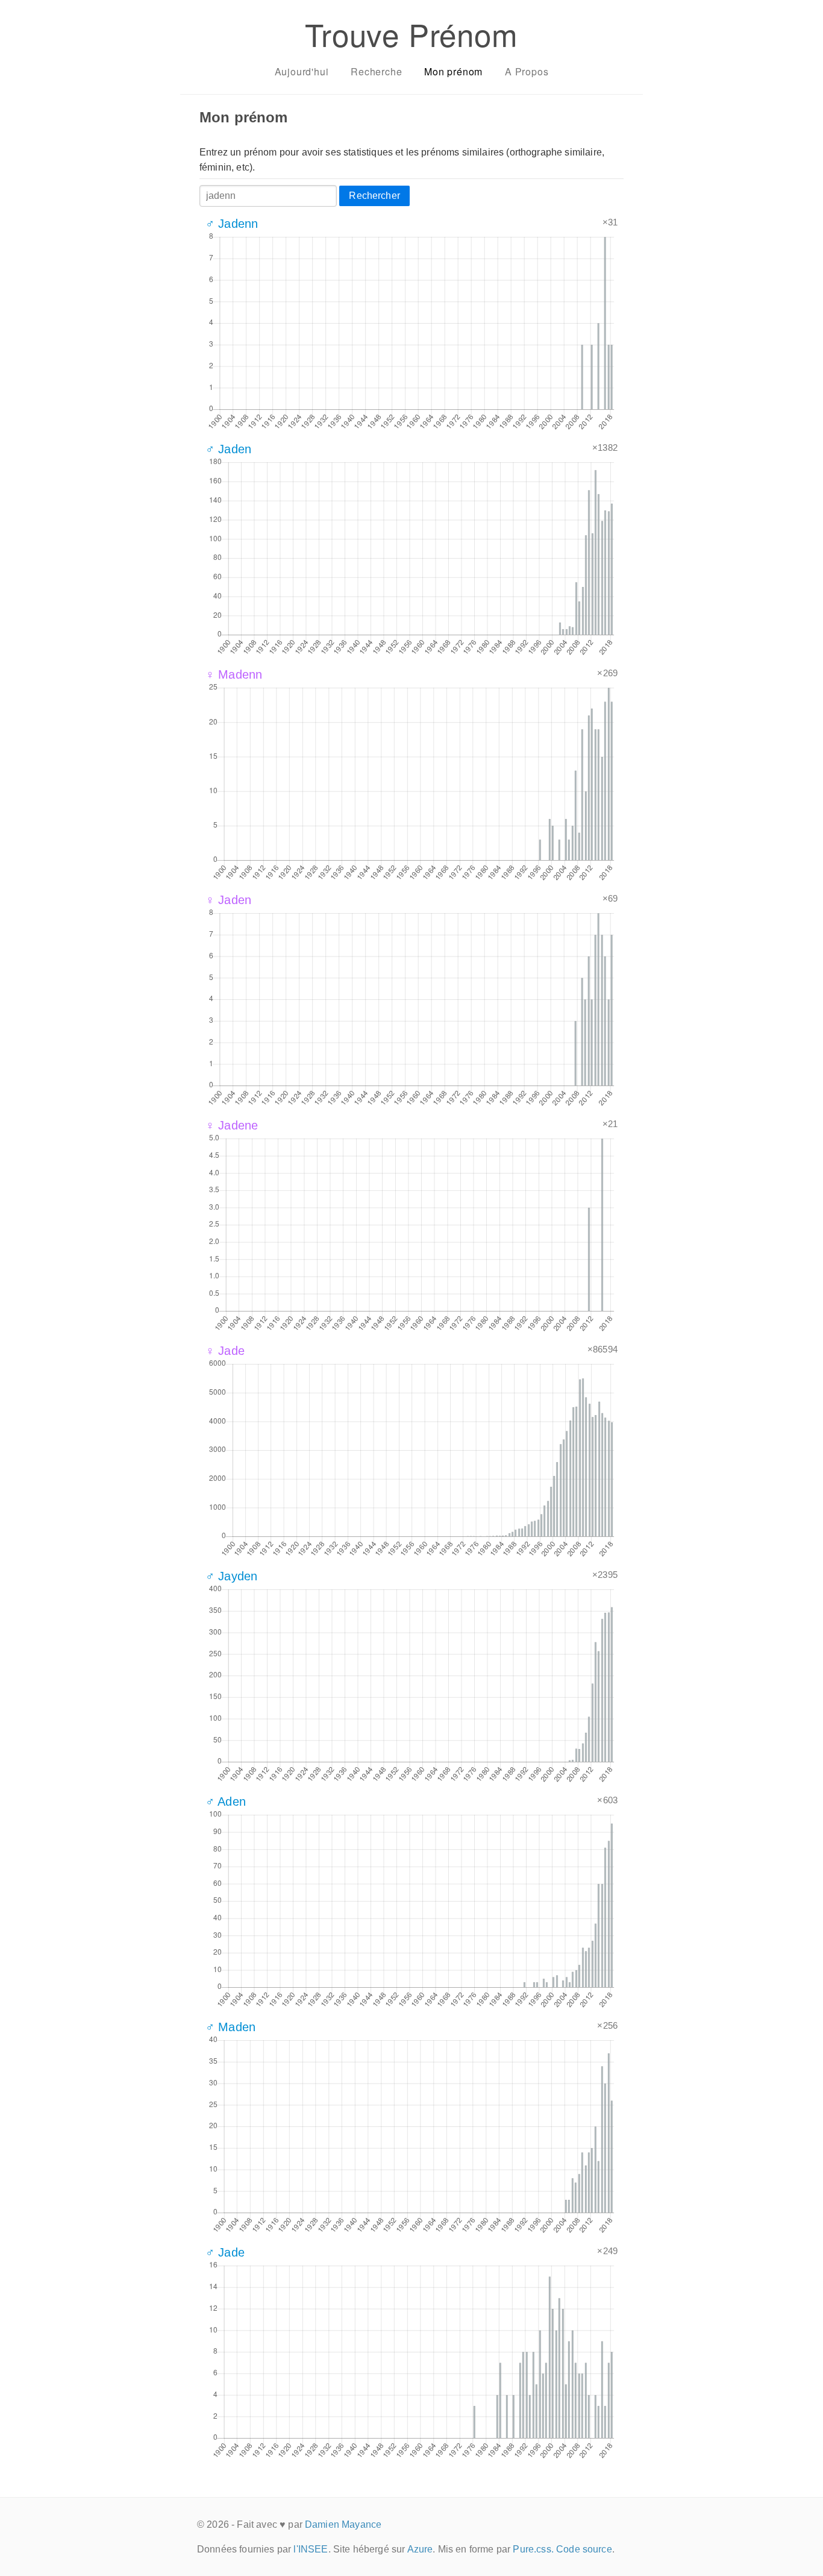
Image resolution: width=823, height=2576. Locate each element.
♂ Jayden (231, 1576)
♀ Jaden (228, 900)
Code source (584, 2549)
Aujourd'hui (302, 71)
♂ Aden (226, 1802)
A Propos (527, 71)
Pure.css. (533, 2549)
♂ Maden (230, 2027)
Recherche (376, 71)
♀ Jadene (232, 1125)
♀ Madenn (234, 674)
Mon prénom (453, 71)
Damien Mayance (343, 2524)
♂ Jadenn (232, 224)
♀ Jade (225, 1351)
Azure (420, 2549)
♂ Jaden (228, 449)
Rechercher (374, 196)
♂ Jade (225, 2252)
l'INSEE (311, 2549)
